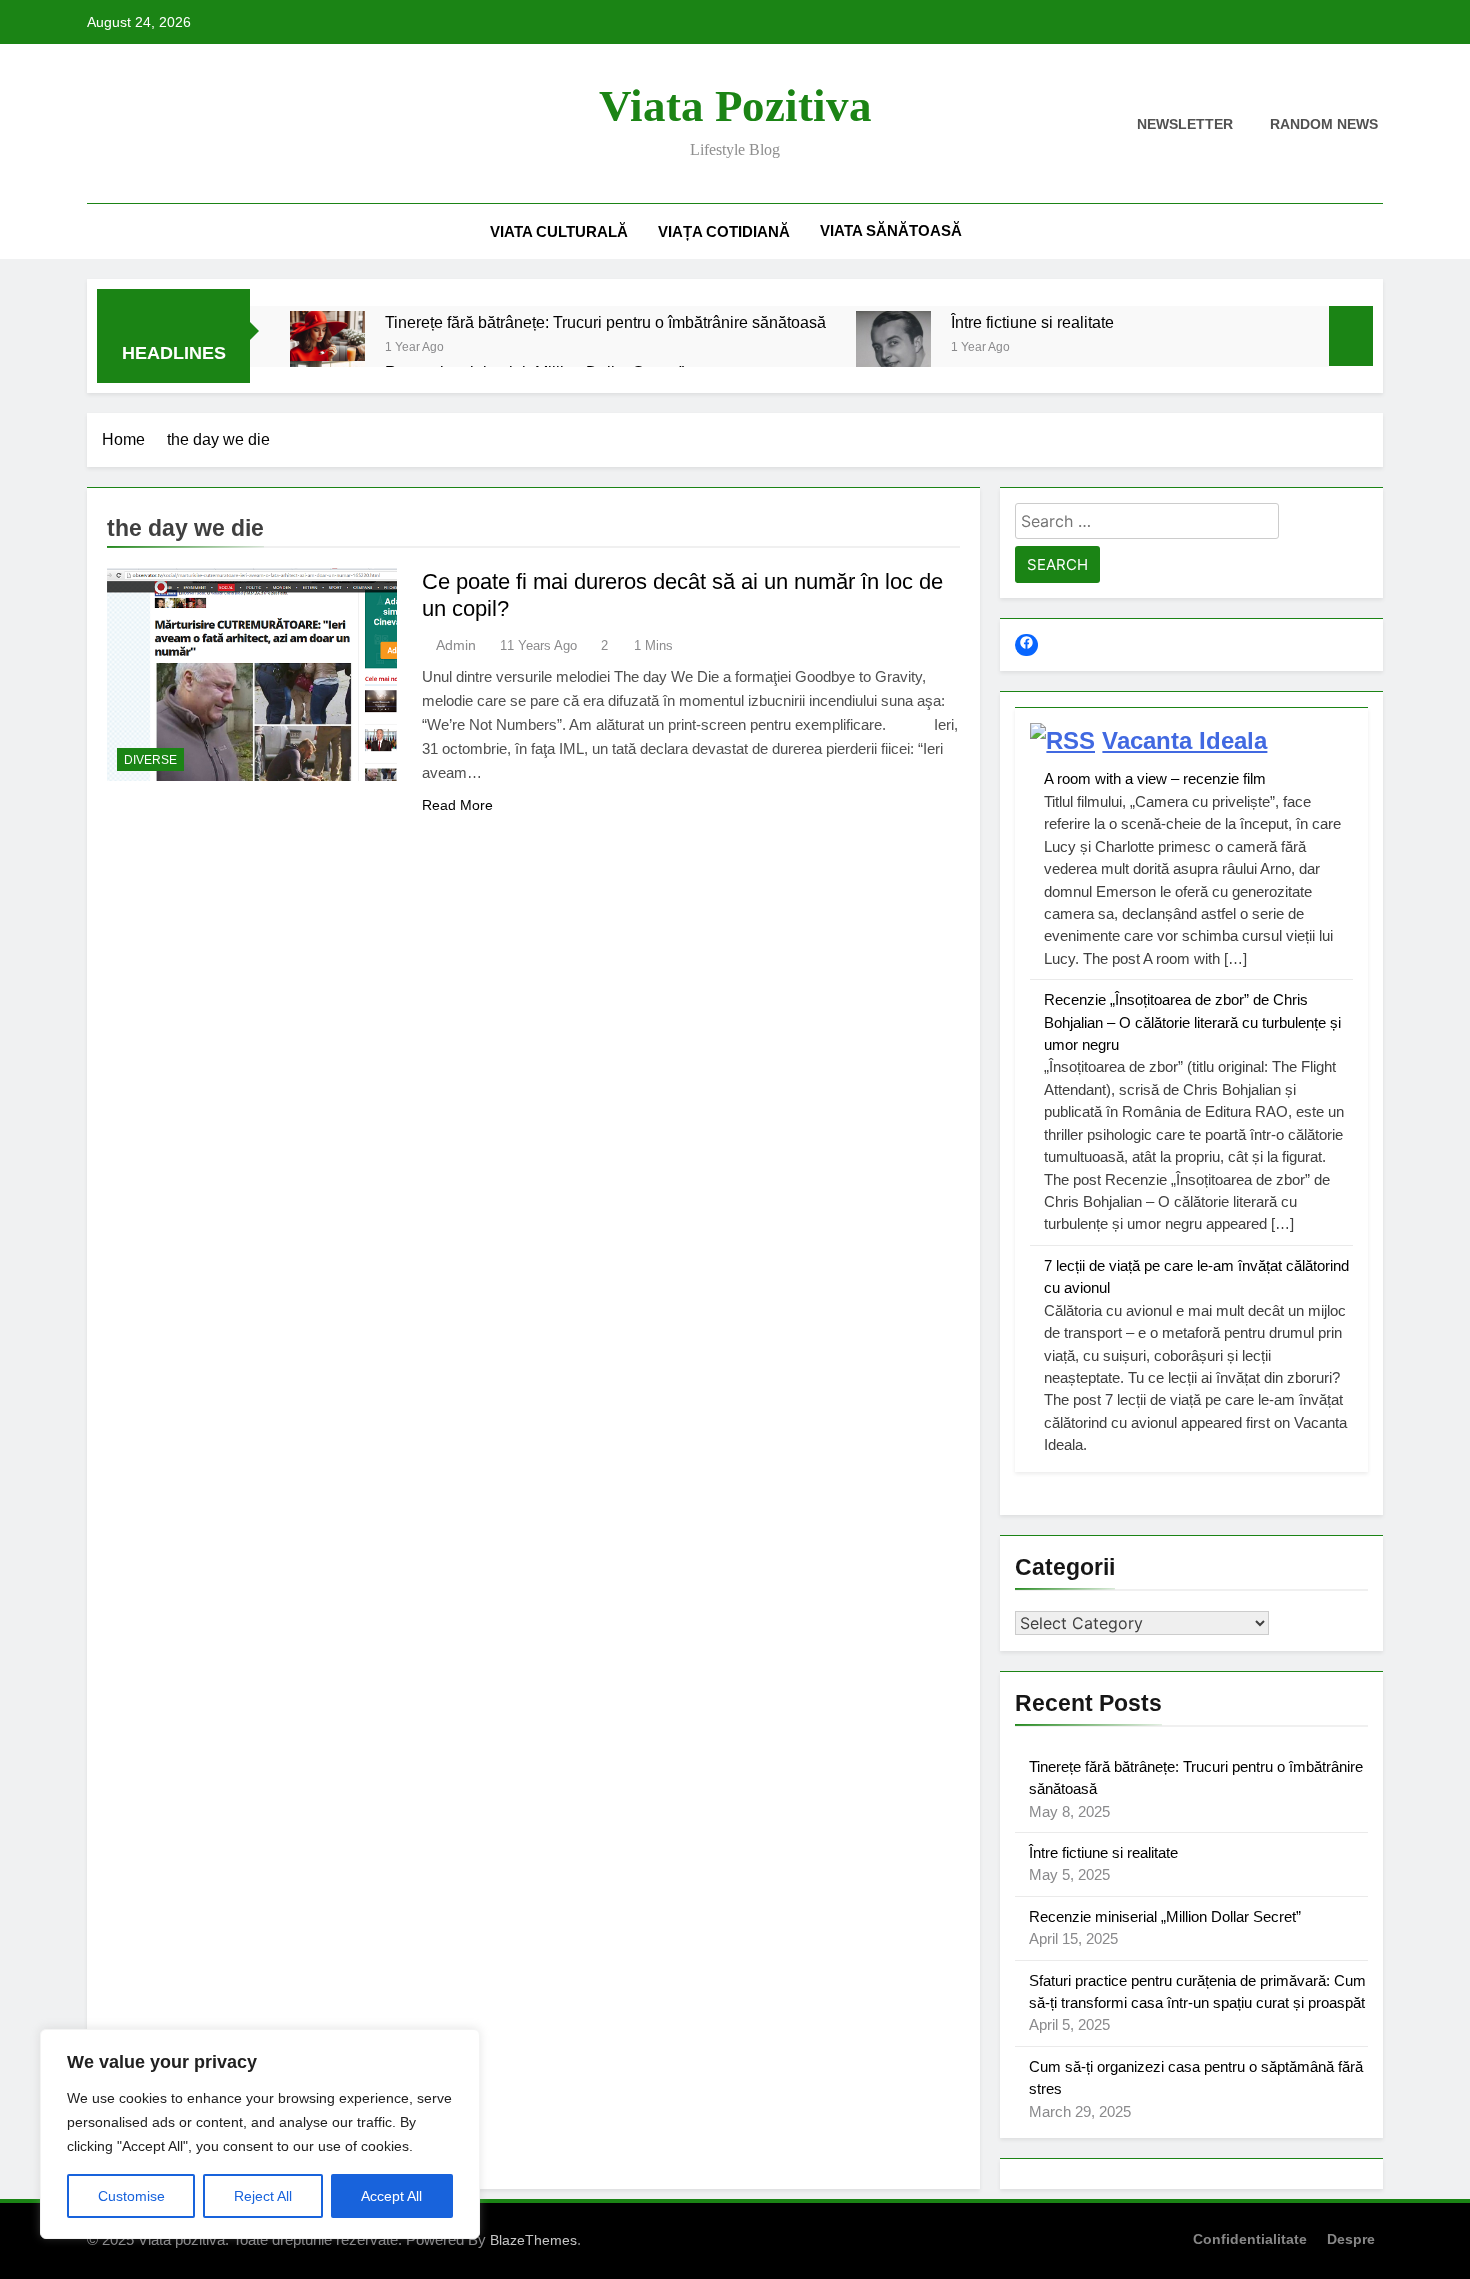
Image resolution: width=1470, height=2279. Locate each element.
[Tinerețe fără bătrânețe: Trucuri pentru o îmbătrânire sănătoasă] (327, 348)
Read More (457, 805)
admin (456, 645)
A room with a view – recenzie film (1155, 778)
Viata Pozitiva (735, 106)
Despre (1351, 2239)
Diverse (150, 760)
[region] (260, 2134)
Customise (131, 2196)
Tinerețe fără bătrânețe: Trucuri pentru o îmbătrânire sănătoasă (605, 322)
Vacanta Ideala (1184, 740)
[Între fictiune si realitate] (893, 348)
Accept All (391, 2196)
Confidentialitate (1250, 2239)
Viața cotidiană (724, 231)
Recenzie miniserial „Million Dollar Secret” (1165, 1916)
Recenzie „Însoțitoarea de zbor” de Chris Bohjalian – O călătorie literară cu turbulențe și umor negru (1192, 1022)
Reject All (263, 2196)
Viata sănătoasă (891, 230)
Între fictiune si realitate (1032, 322)
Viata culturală (559, 231)
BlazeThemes (533, 2240)
